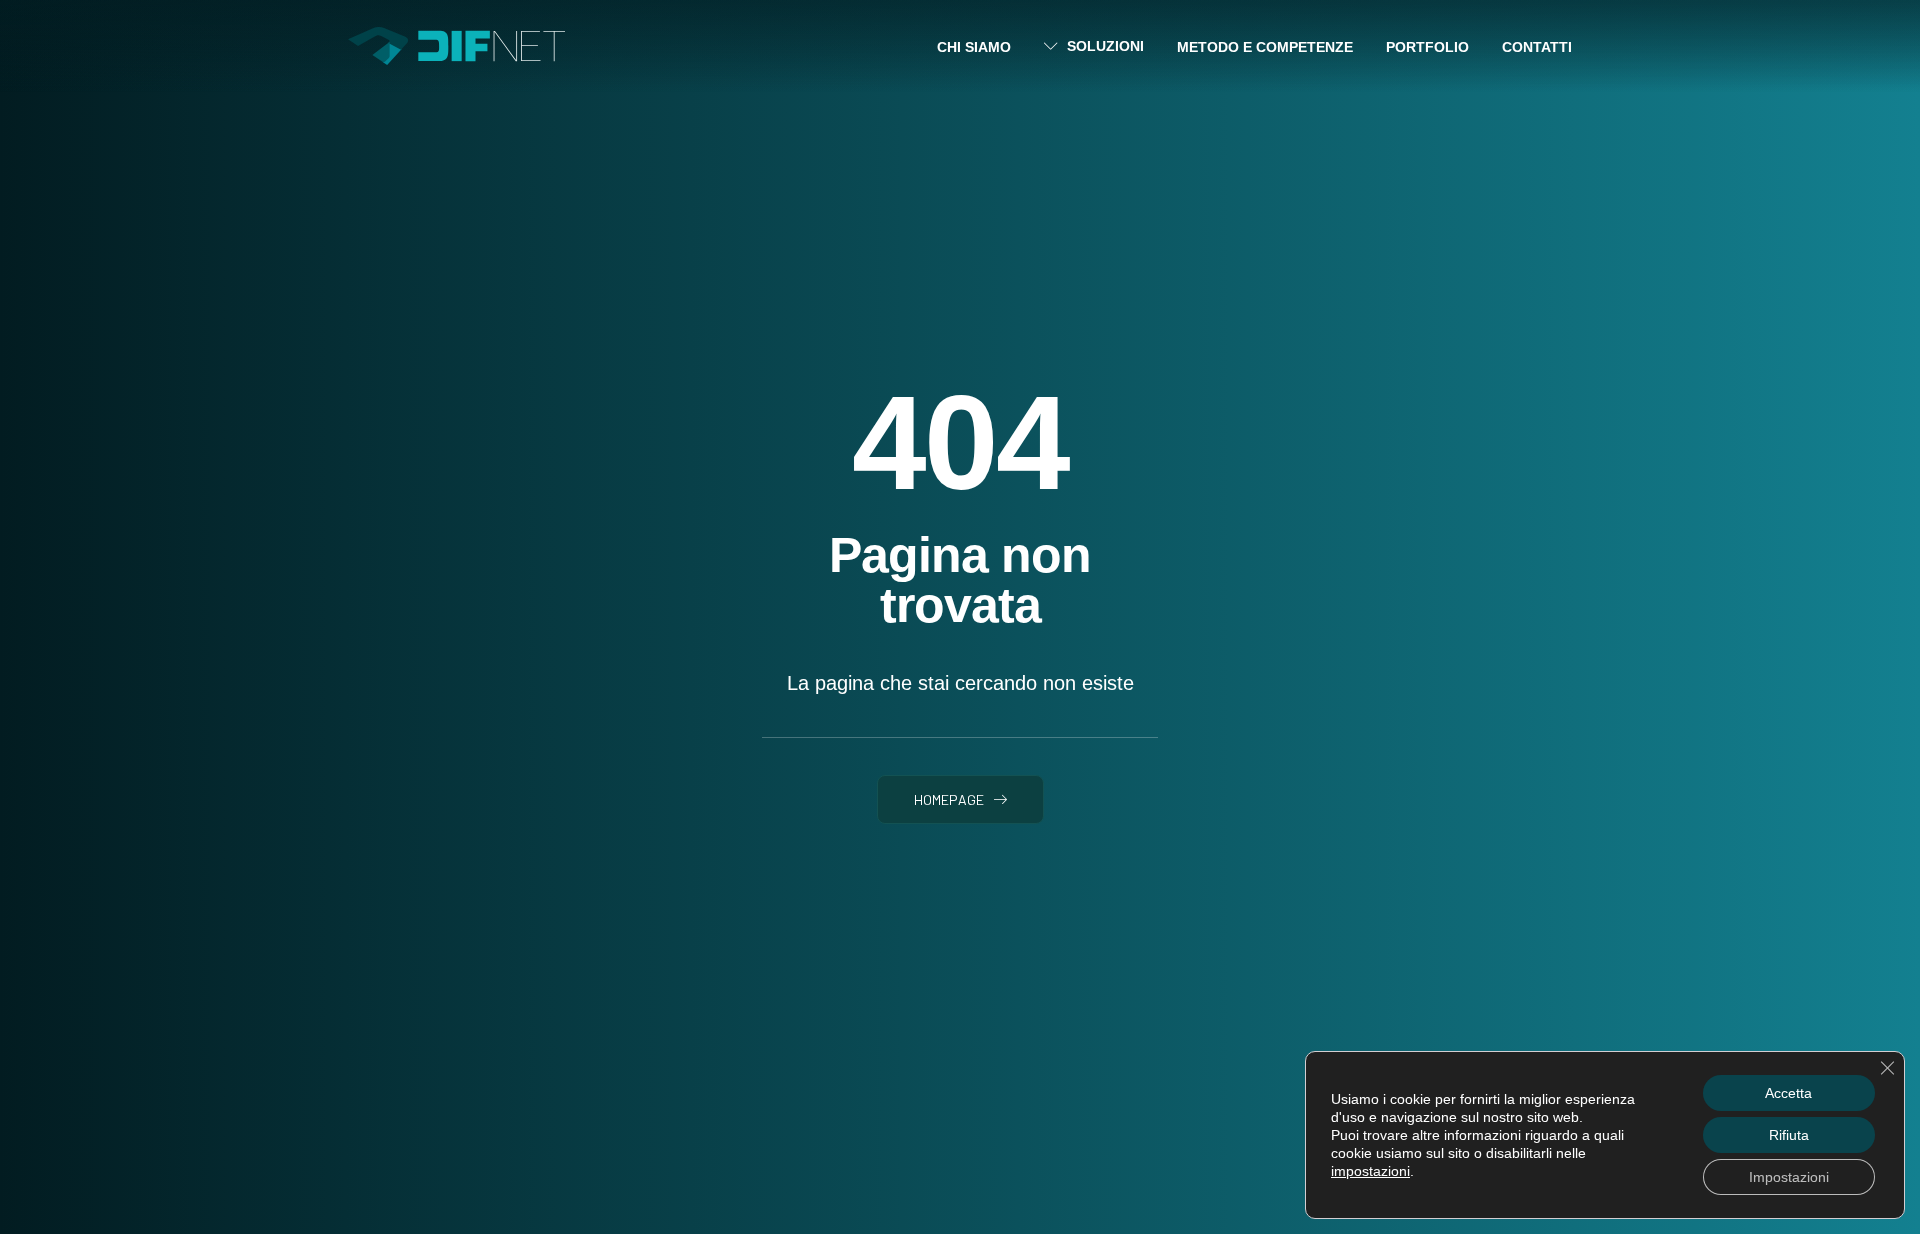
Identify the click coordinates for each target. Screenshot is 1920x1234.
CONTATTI (1537, 47)
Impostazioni (1789, 1177)
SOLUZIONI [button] (1105, 46)
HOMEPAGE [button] (949, 799)
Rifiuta (1789, 1135)
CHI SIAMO (974, 47)
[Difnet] (456, 46)
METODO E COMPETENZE (1265, 47)
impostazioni (1370, 1171)
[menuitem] (981, 47)
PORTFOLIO (1427, 47)
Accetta (1788, 1093)
